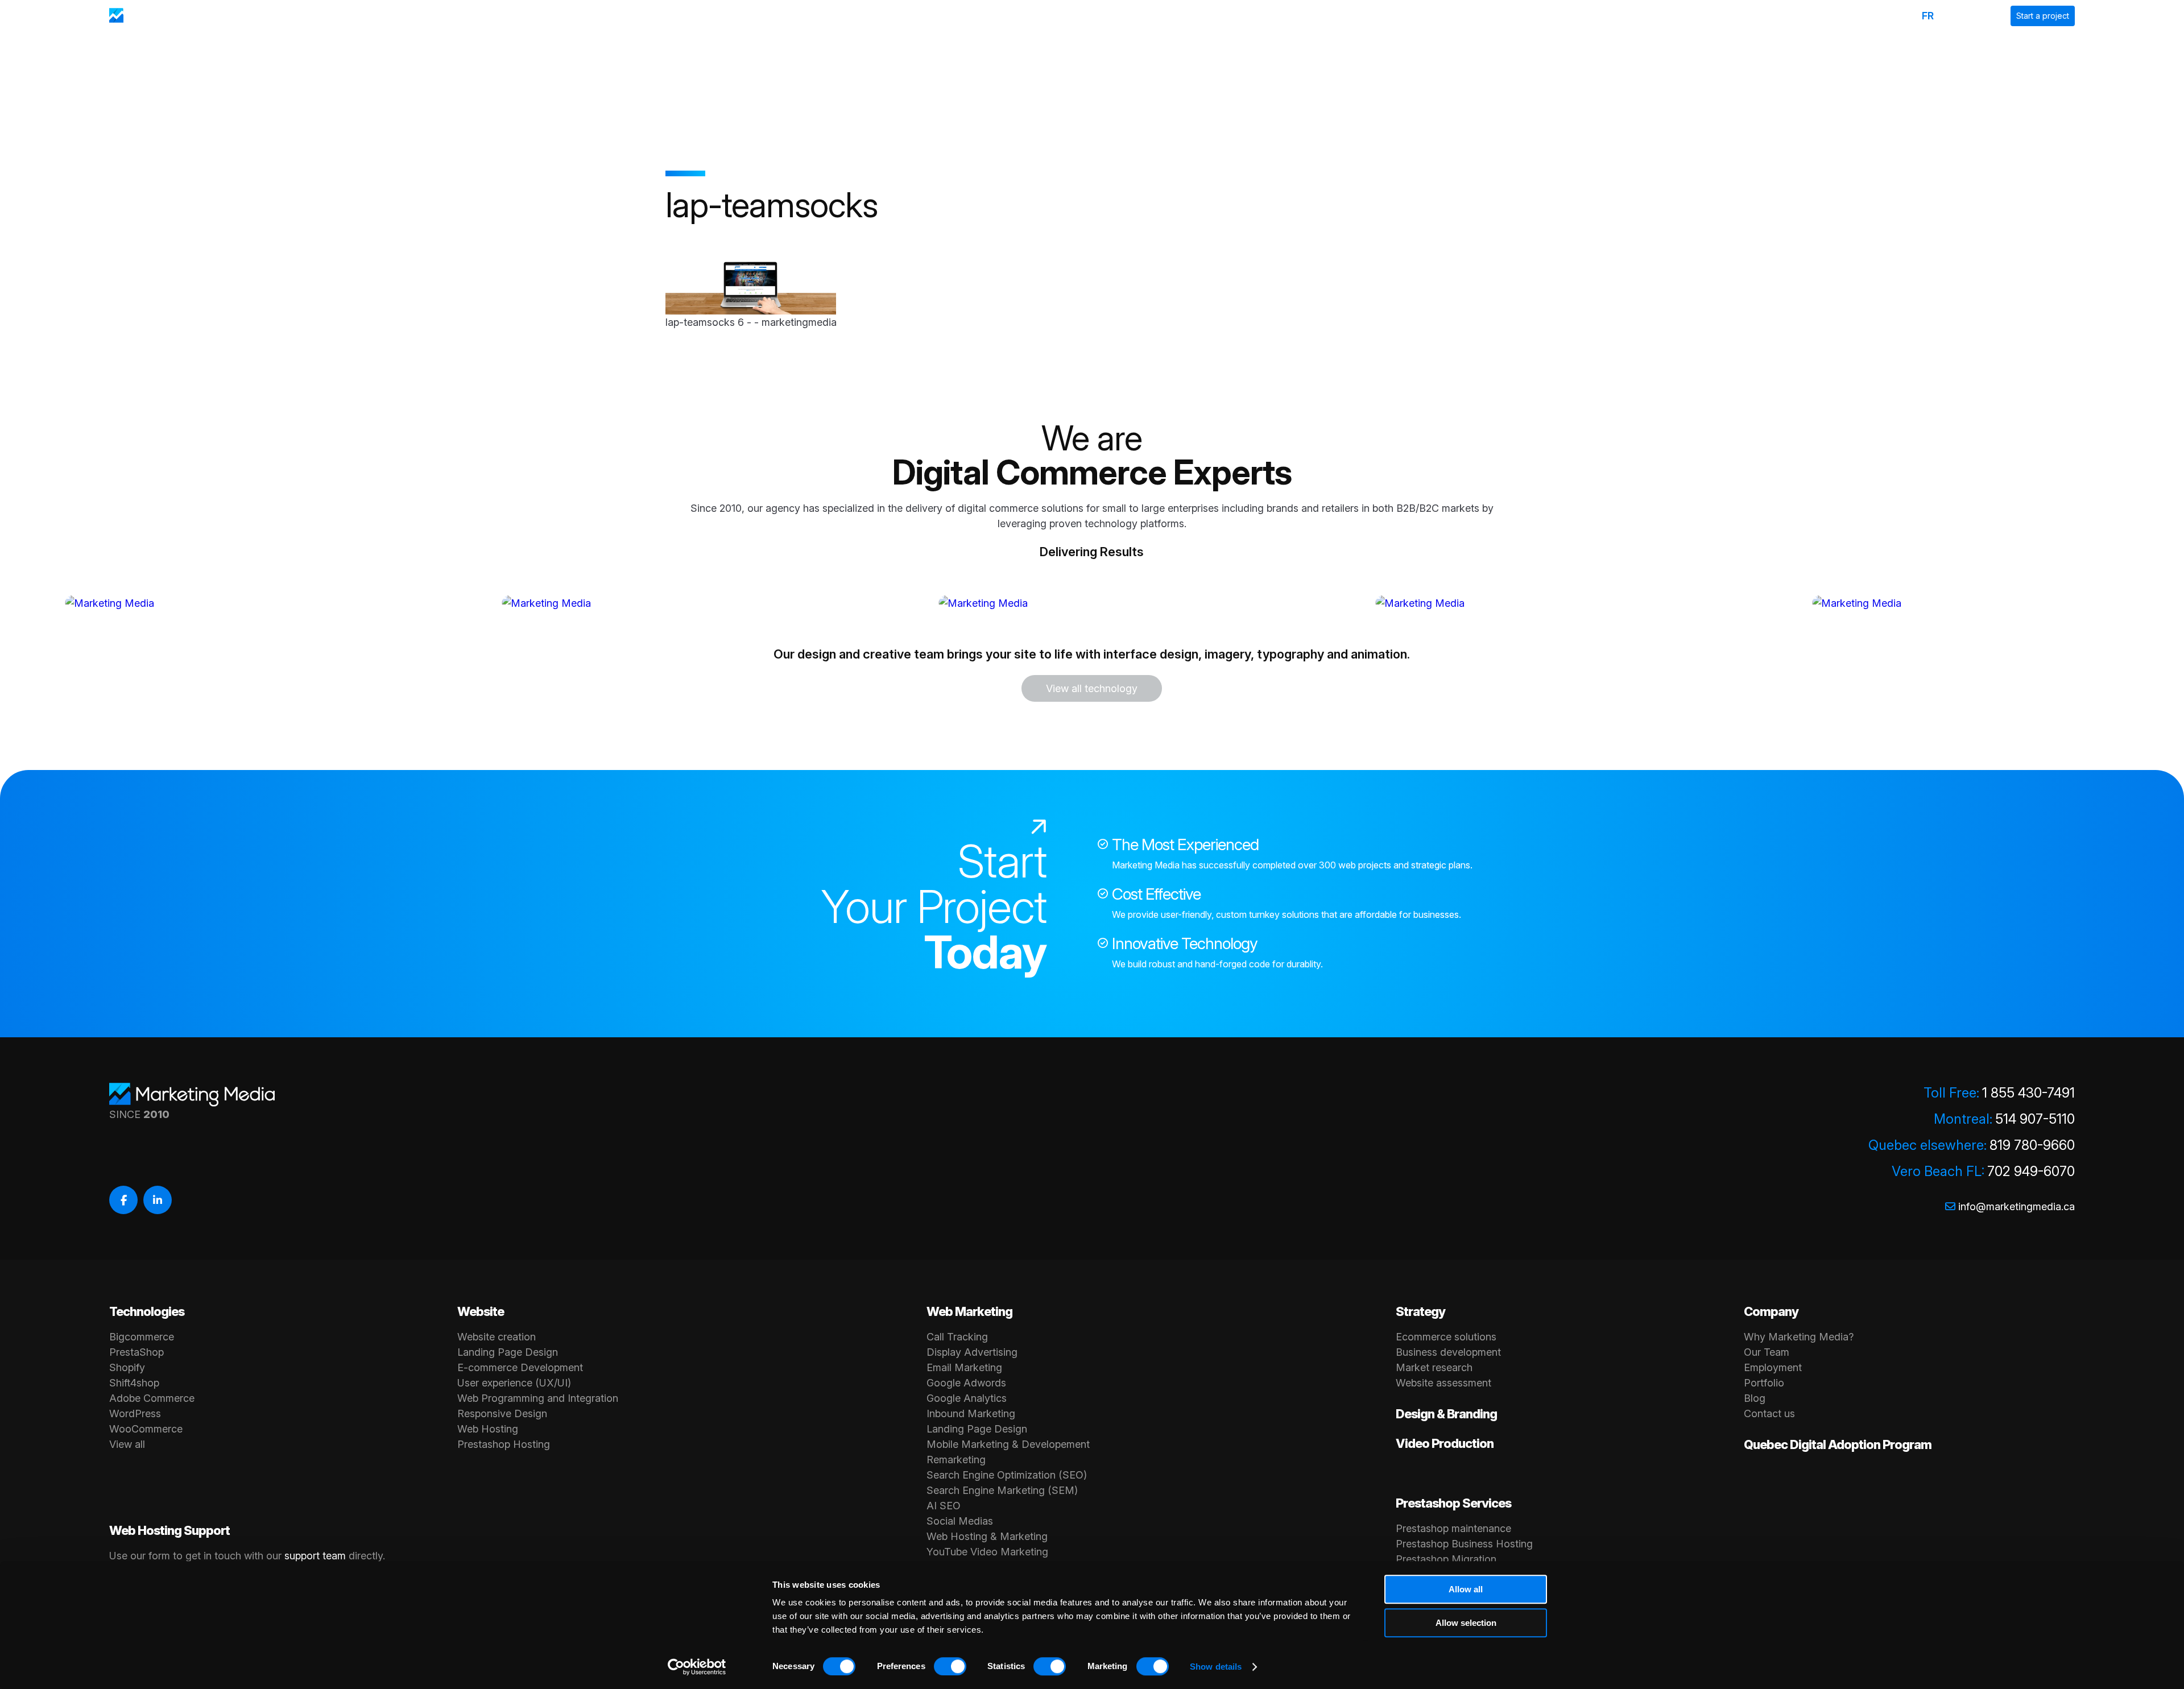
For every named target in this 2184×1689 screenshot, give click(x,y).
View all (127, 1444)
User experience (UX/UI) (514, 1383)
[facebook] (123, 1200)
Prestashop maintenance (1453, 1528)
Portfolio (1764, 1383)
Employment (1773, 1367)
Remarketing (956, 1460)
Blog (1755, 1398)
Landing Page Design (508, 1352)
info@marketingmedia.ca (2017, 1206)
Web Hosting (488, 1429)
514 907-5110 (2035, 1119)
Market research (1434, 1367)
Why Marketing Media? (1799, 1337)
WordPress (135, 1413)
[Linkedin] (158, 1200)
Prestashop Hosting (504, 1444)
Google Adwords (966, 1383)
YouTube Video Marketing (987, 1552)
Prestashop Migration (1446, 1559)
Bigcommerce (142, 1337)
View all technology (1092, 688)
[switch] (950, 1666)
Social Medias (960, 1521)
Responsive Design (502, 1413)
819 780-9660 (2032, 1145)
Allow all (1466, 1589)
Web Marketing (969, 1311)
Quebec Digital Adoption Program (1838, 1444)
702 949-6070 (2031, 1171)
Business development (1448, 1352)
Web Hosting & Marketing (987, 1536)
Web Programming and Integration (538, 1398)
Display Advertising (972, 1352)
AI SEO (944, 1506)
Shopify (127, 1367)
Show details (1216, 1667)
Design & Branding (1446, 1414)
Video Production (1445, 1443)
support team (315, 1556)
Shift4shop (134, 1383)
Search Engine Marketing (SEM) (1002, 1490)
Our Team (1767, 1352)
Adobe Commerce (152, 1398)
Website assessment (1443, 1383)
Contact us (1769, 1413)
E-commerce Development (520, 1367)
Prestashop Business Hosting (1464, 1544)
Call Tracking (957, 1337)
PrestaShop (136, 1352)
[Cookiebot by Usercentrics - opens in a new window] (697, 1667)
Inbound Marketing (971, 1413)
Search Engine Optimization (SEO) (1007, 1475)
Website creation (497, 1337)
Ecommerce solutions (1446, 1337)
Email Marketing (964, 1367)
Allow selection (1466, 1623)
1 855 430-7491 (2028, 1093)
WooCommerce (146, 1429)
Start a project (2043, 16)
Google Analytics (967, 1398)
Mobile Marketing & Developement (1008, 1444)
